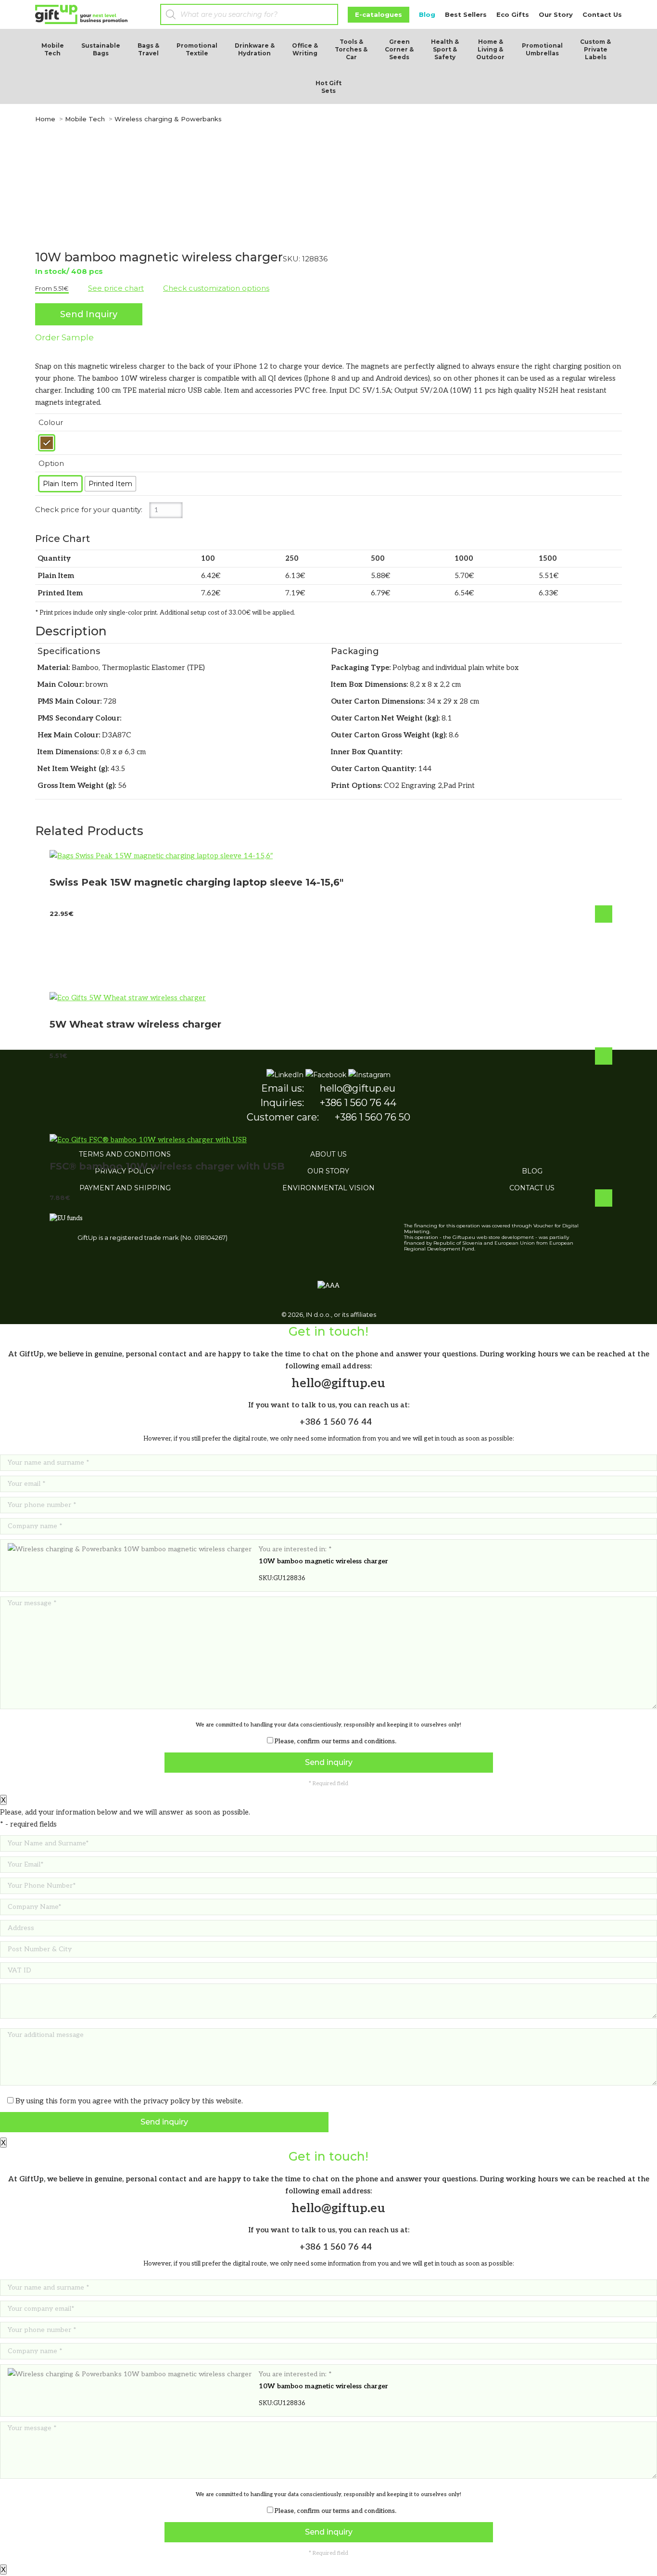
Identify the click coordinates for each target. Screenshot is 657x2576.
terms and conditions (364, 1741)
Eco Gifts (513, 14)
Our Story (556, 14)
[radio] (47, 443)
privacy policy (167, 2101)
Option (51, 463)
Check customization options (216, 288)
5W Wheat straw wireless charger (135, 1024)
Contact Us (602, 14)
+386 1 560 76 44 (335, 1422)
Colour (51, 422)
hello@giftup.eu (337, 1383)
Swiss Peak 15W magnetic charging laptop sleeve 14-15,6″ (196, 882)
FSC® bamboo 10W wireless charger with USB (167, 1166)
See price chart (116, 288)
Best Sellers (466, 14)
